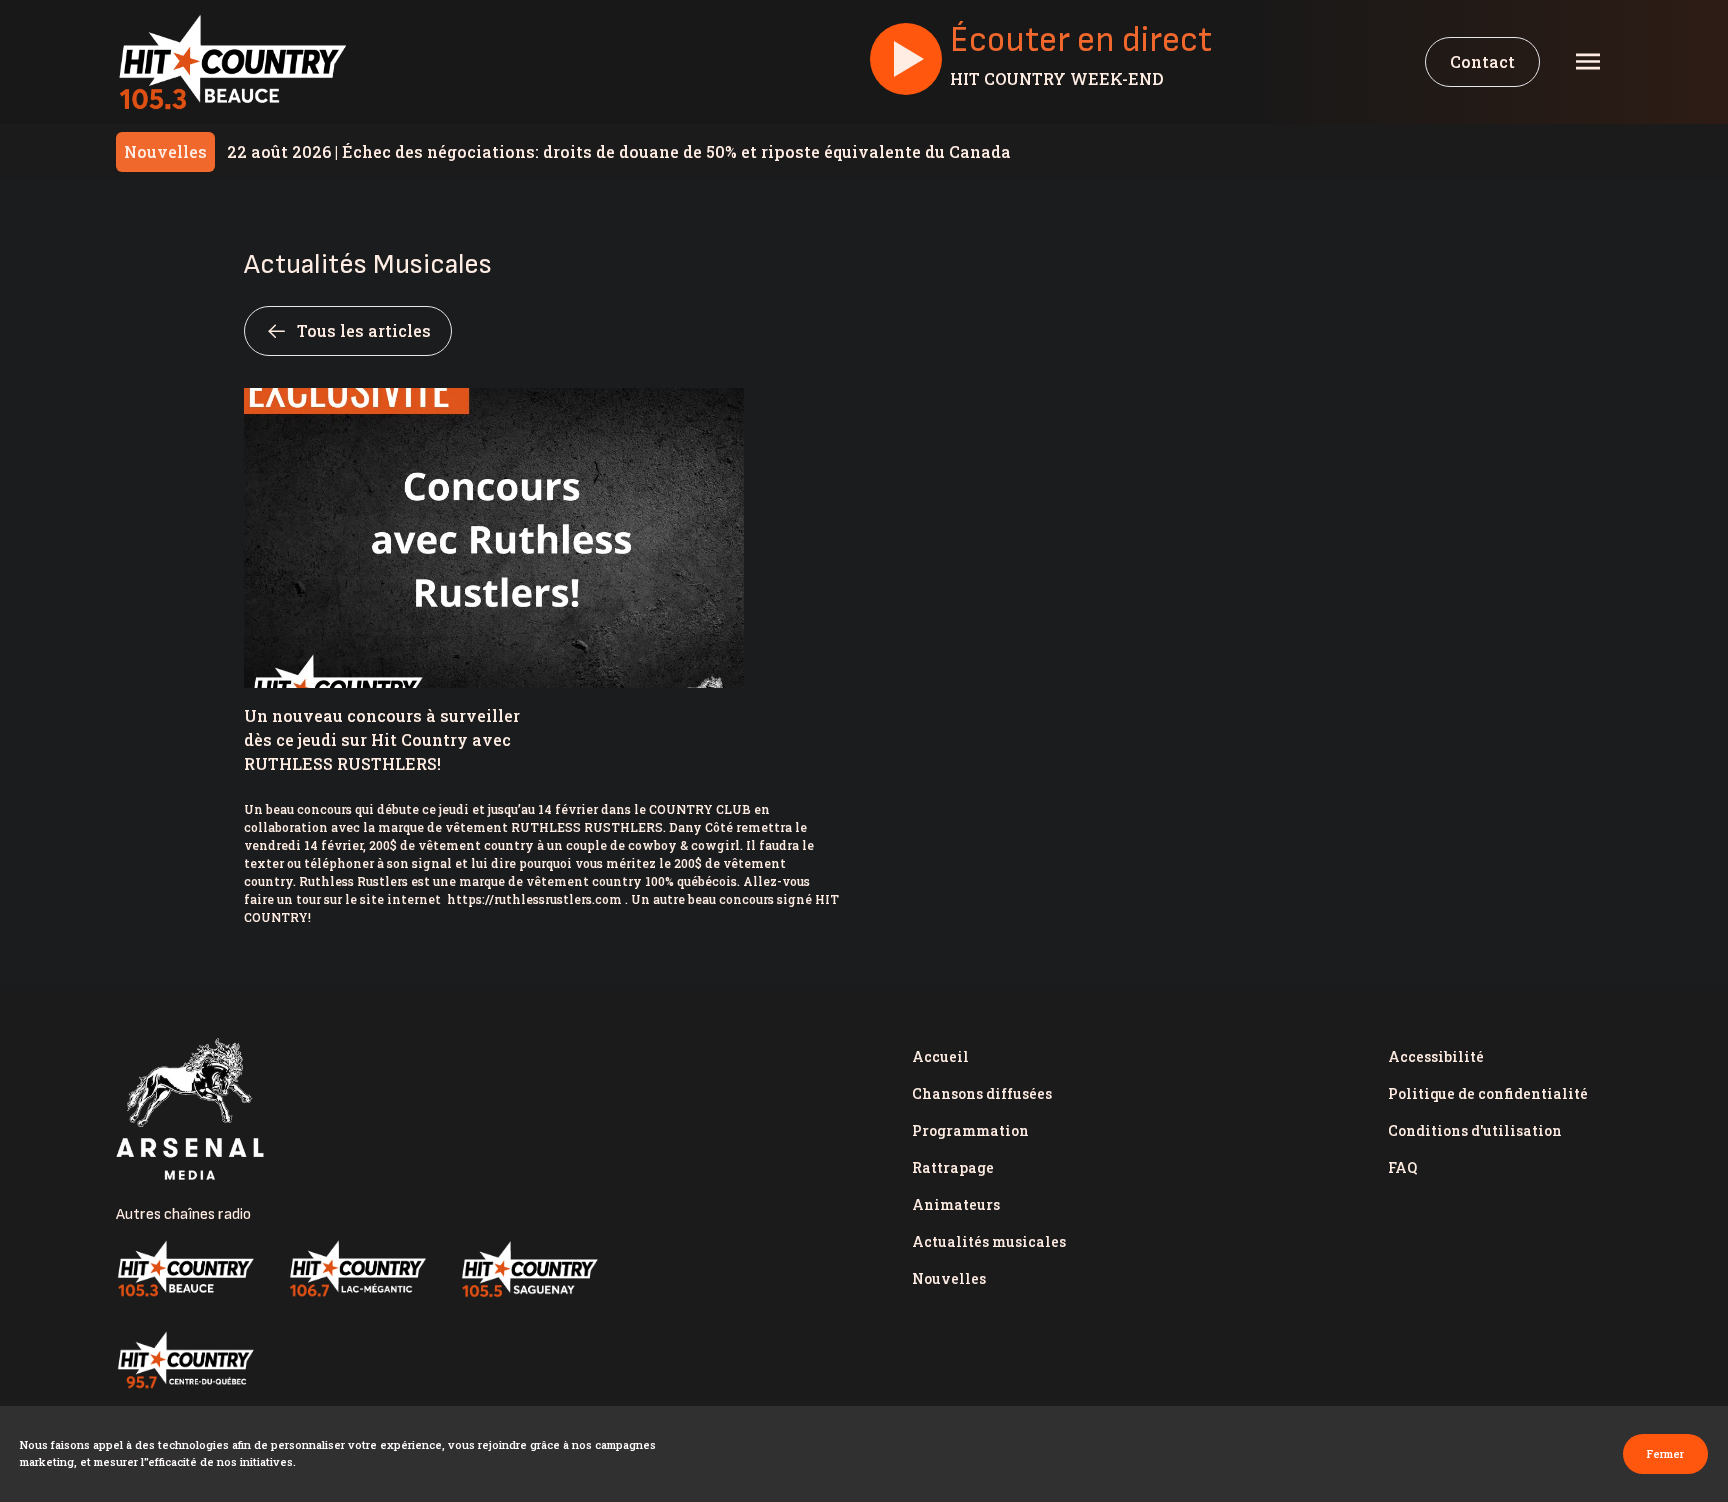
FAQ (1402, 1167)
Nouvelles (949, 1278)
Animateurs (956, 1204)
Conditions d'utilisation (1475, 1130)
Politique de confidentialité (1488, 1093)
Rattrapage (953, 1167)
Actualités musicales (989, 1241)
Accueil (940, 1056)
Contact (1482, 61)
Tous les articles (364, 330)
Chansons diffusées (982, 1093)
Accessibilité (1436, 1056)
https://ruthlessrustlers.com (534, 899)
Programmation (970, 1130)
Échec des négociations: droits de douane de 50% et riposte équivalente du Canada (619, 151)
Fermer (1665, 1453)
